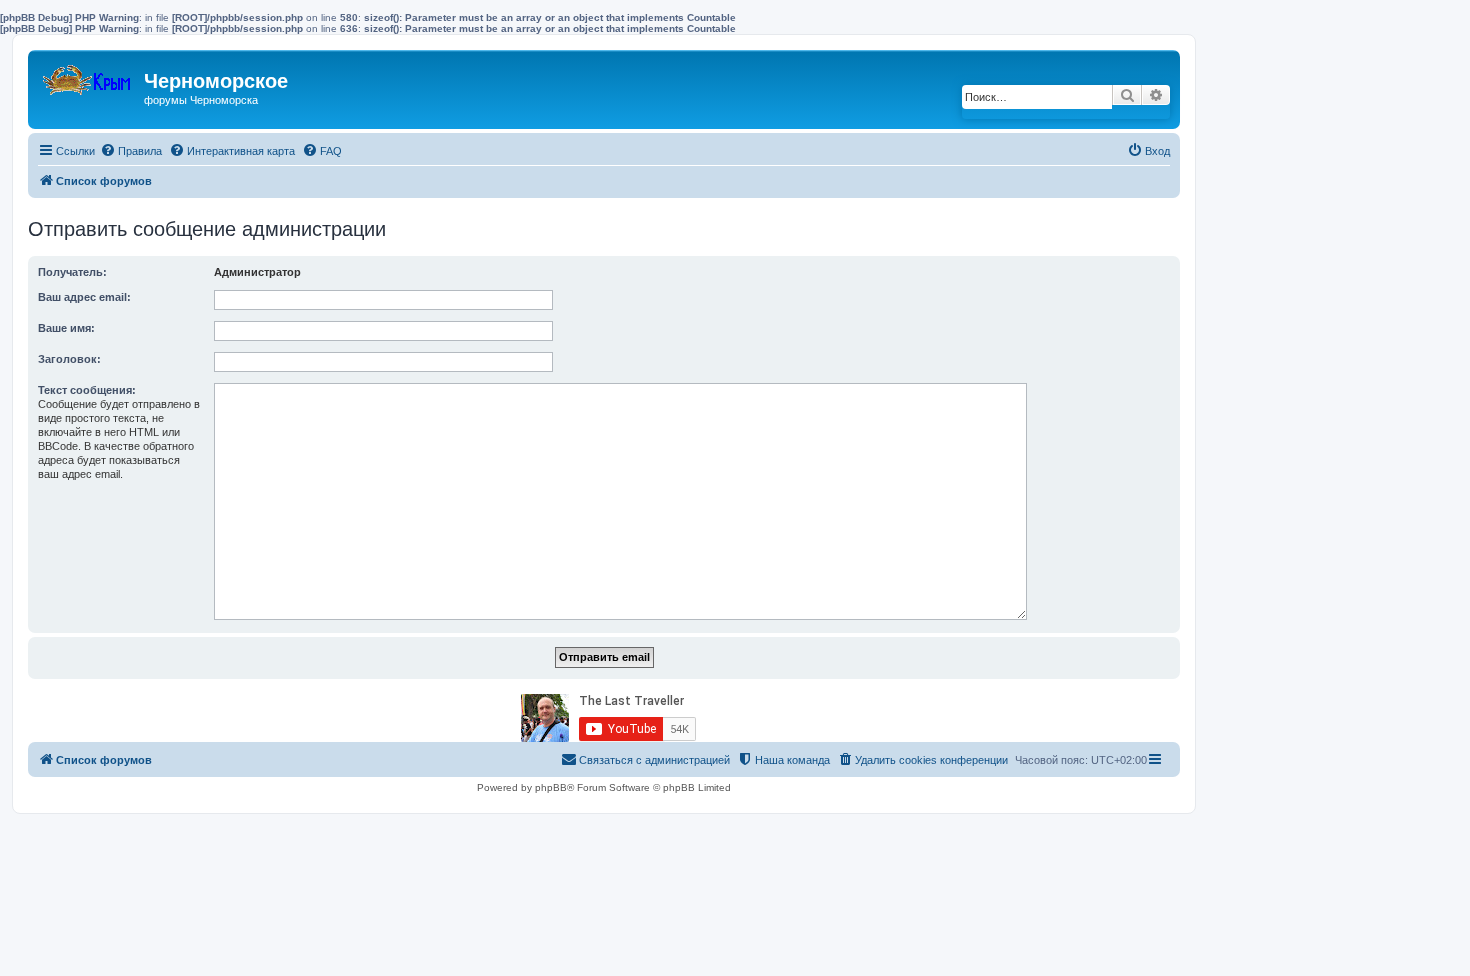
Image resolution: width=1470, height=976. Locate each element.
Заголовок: (69, 359)
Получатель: (72, 272)
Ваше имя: (66, 328)
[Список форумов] (88, 75)
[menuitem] (131, 151)
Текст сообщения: (87, 390)
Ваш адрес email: (84, 297)
